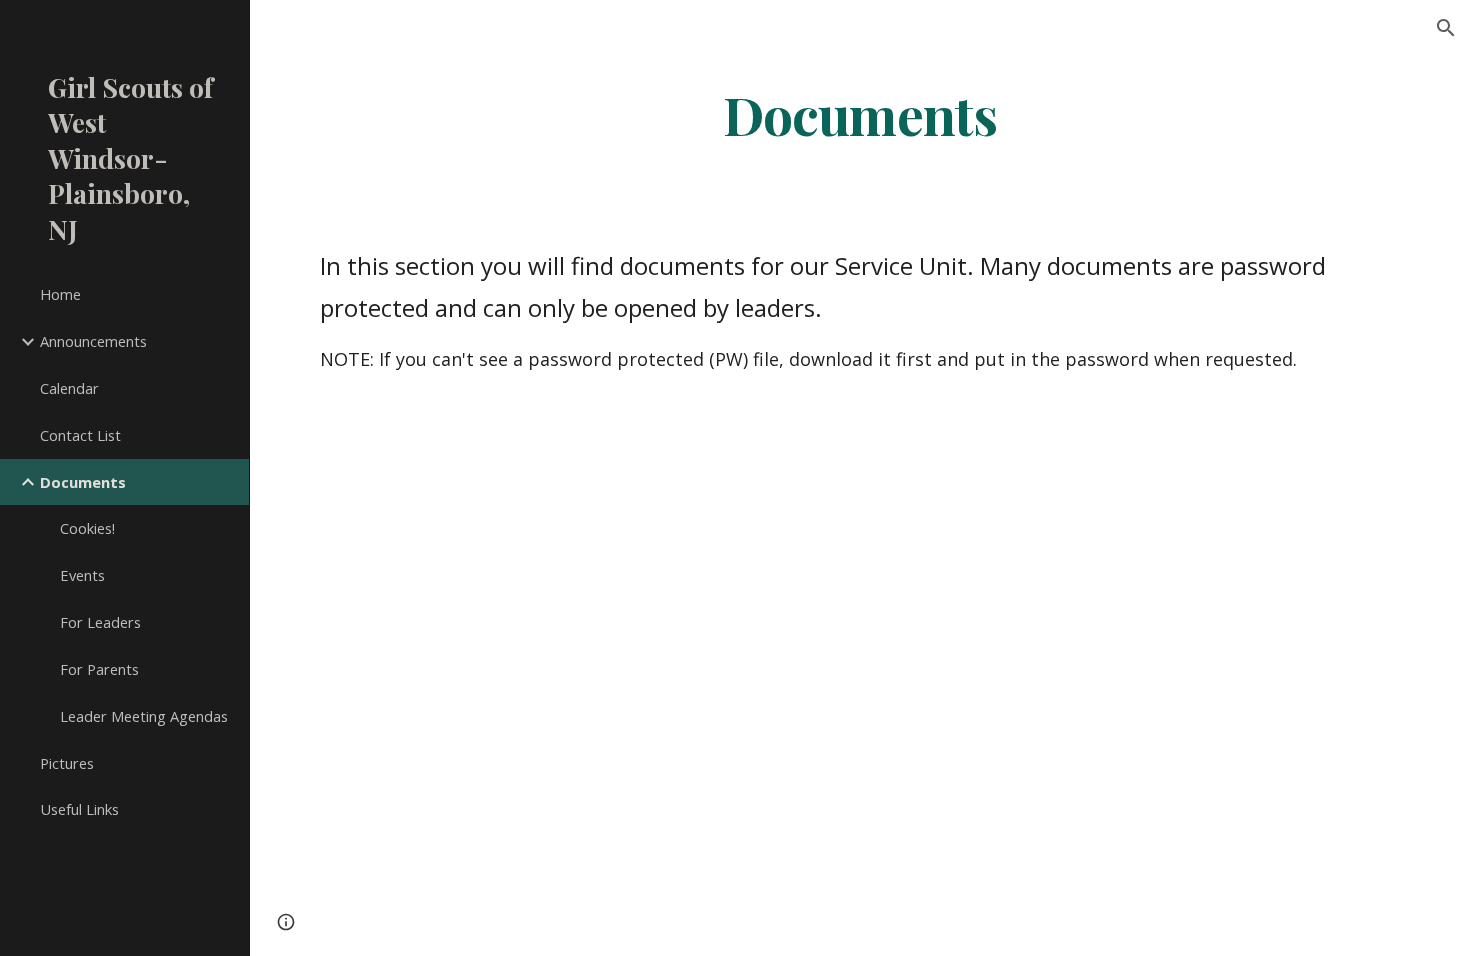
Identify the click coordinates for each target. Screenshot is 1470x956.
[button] (1446, 28)
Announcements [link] (93, 341)
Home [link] (60, 294)
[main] (859, 113)
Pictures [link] (67, 763)
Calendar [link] (69, 388)
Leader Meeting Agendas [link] (144, 716)
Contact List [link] (80, 435)
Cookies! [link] (87, 528)
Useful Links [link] (79, 809)
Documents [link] (83, 482)
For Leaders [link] (100, 622)
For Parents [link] (99, 669)
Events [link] (82, 575)
